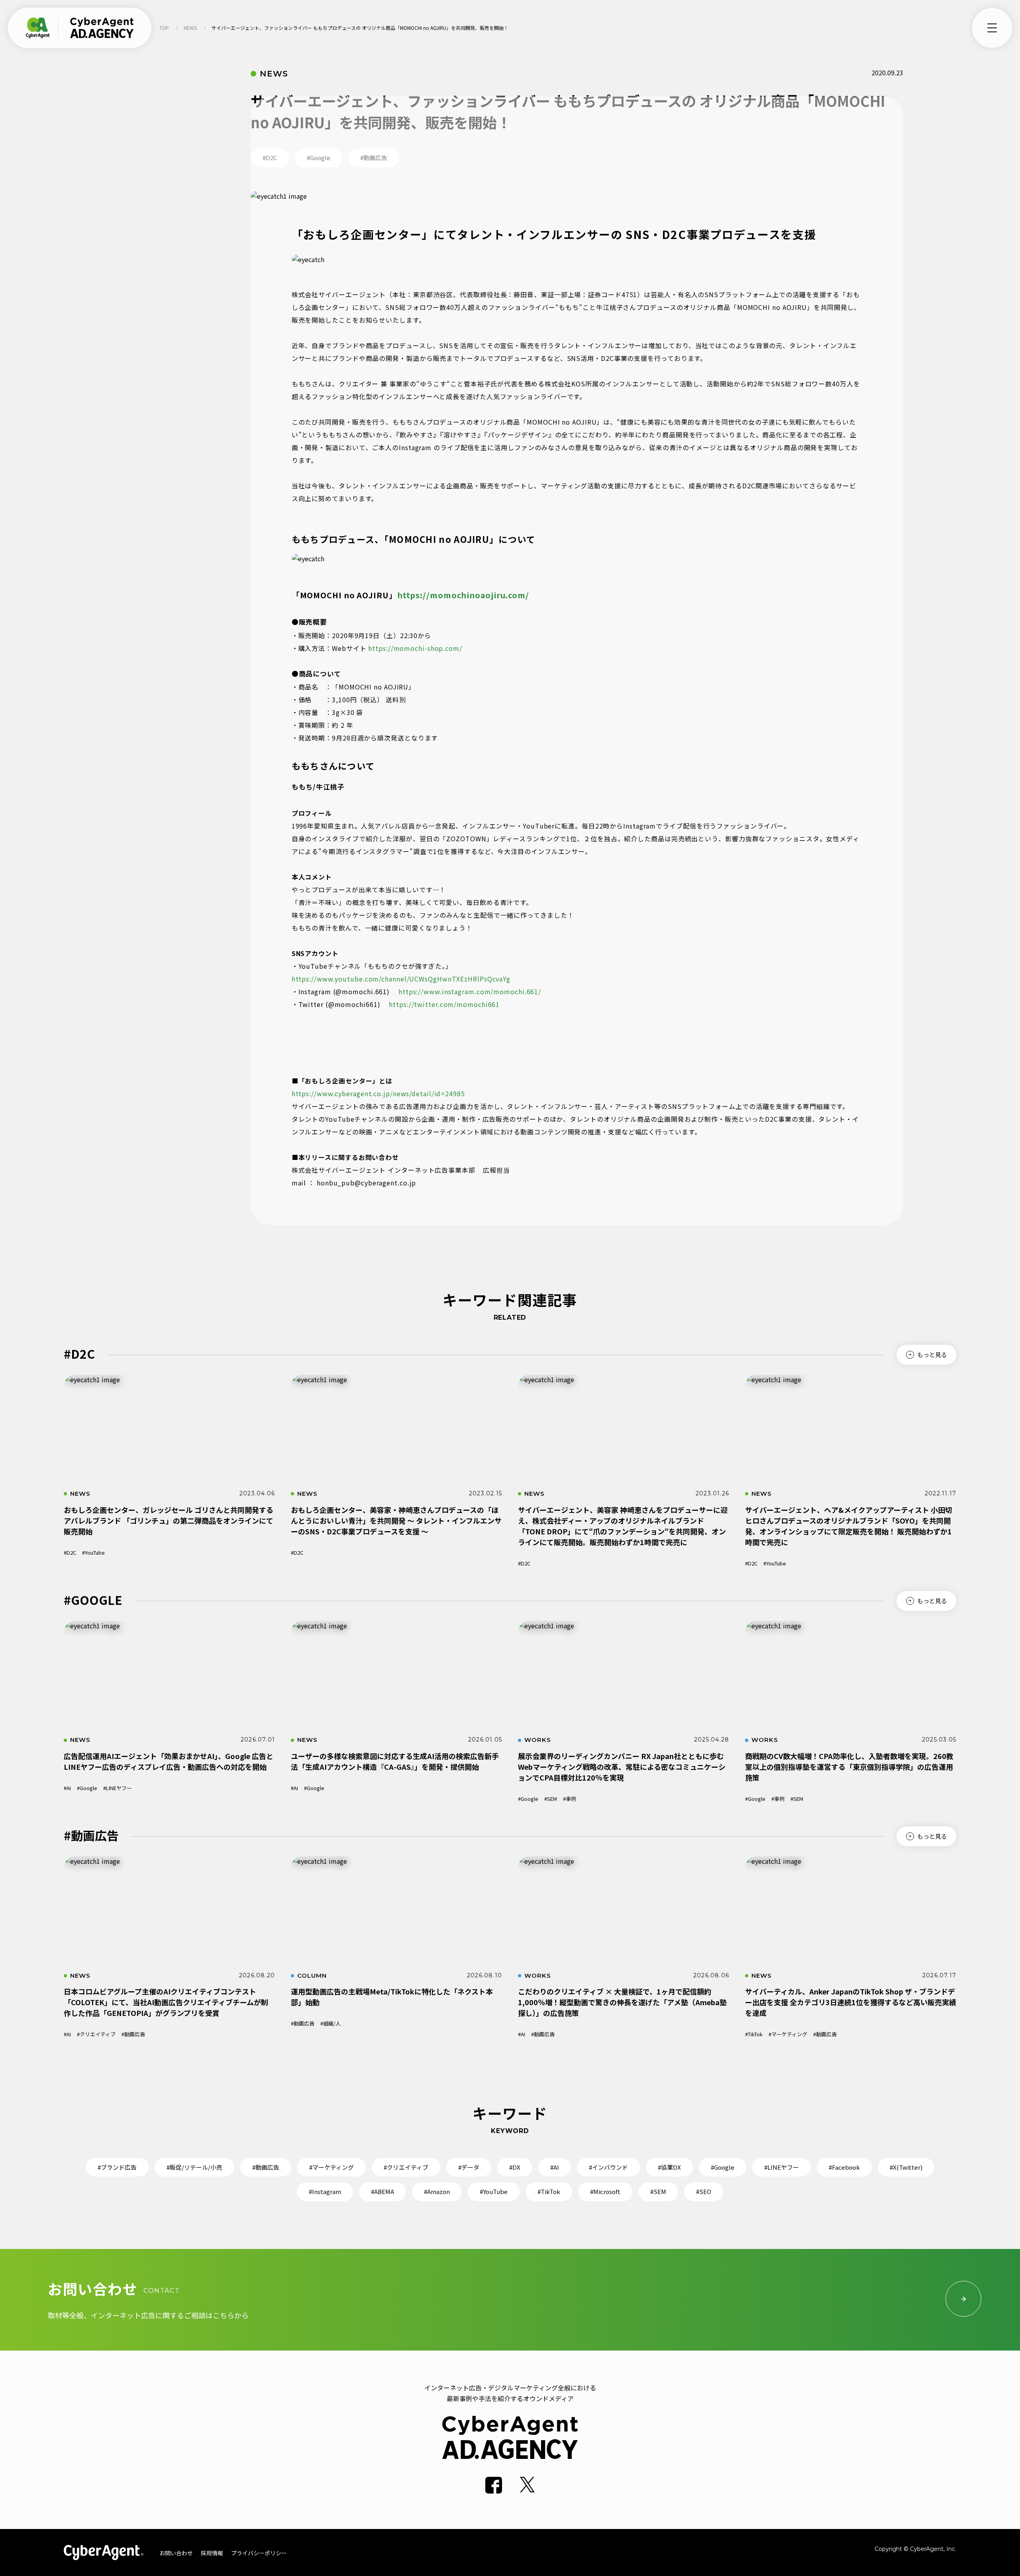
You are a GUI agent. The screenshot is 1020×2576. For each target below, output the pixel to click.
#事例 (570, 1799)
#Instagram (325, 2191)
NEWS (190, 28)
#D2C (70, 1552)
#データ (469, 2167)
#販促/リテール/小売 (194, 2167)
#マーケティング (788, 2034)
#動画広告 (133, 2034)
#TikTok (754, 2034)
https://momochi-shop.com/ (415, 648)
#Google (87, 1788)
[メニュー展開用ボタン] (992, 28)
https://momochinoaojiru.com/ (463, 595)
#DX (515, 2167)
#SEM (551, 1799)
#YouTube (93, 1552)
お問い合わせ (176, 2553)
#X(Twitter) (906, 2167)
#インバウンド (608, 2167)
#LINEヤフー (118, 1788)
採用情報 (212, 2553)
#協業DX (669, 2167)
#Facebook (844, 2167)
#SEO (704, 2191)
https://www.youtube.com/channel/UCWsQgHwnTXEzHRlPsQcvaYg (401, 979)
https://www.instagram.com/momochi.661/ (470, 991)
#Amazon (437, 2191)
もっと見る (932, 1354)
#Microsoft (605, 2191)
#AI (67, 1788)
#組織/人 (331, 2023)
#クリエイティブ (96, 2034)
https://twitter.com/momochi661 (444, 1004)
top (164, 28)
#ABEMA (382, 2191)
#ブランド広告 (117, 2167)
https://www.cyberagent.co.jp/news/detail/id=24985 (378, 1093)
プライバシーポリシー (259, 2553)
